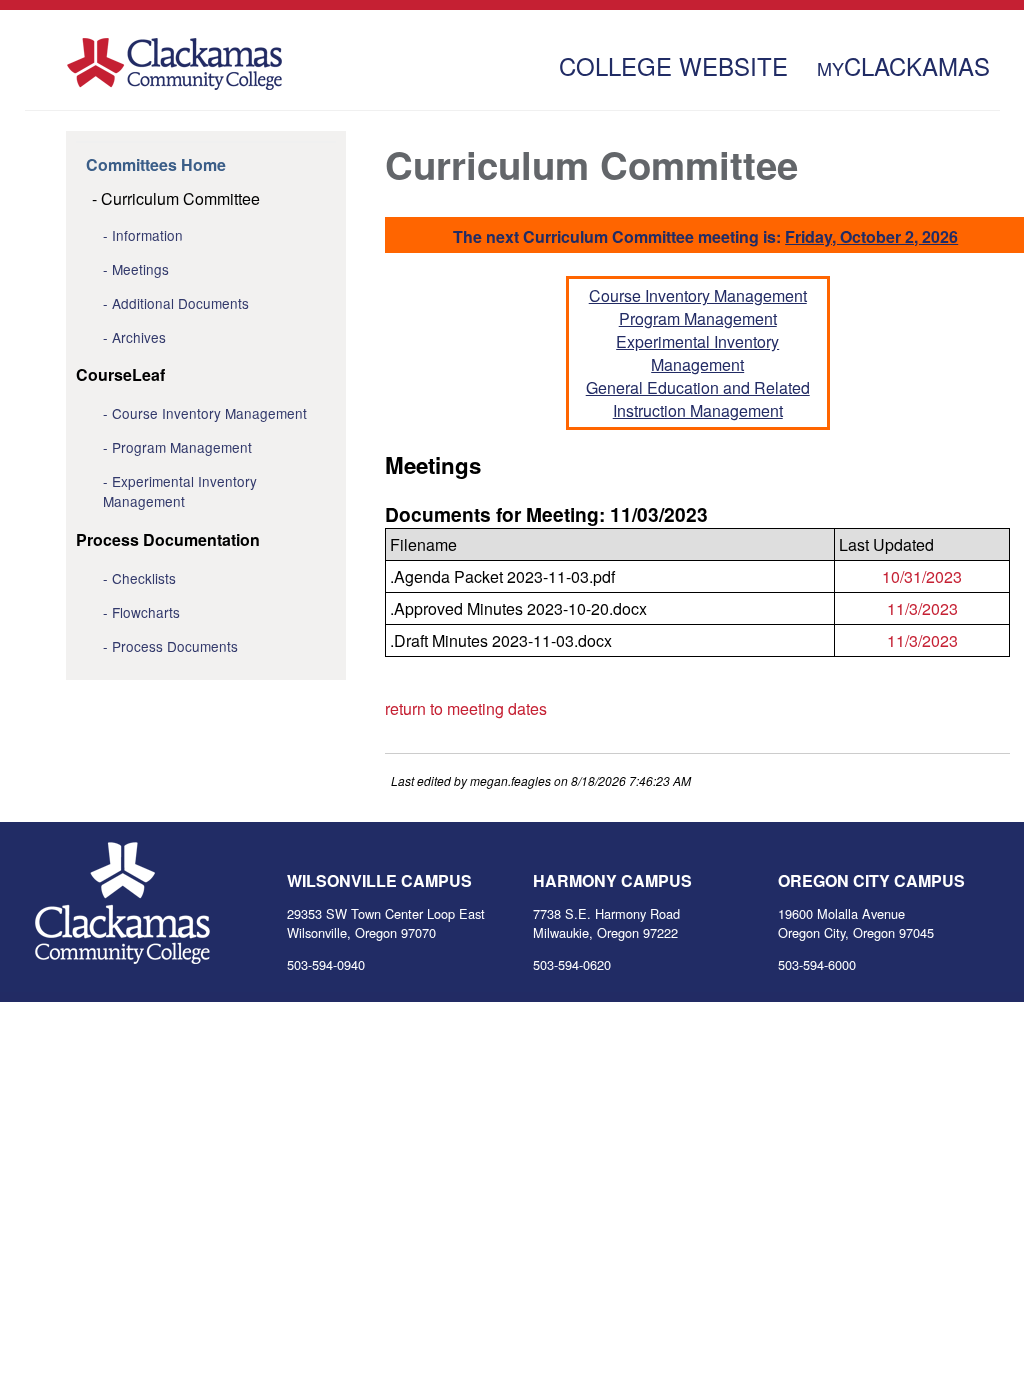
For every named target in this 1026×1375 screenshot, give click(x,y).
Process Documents (175, 646)
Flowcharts (146, 612)
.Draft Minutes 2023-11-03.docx (501, 640)
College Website (673, 63)
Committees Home (156, 164)
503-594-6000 (817, 964)
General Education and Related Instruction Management (698, 399)
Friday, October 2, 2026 (871, 236)
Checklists (144, 578)
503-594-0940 (326, 964)
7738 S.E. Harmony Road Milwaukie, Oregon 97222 (606, 923)
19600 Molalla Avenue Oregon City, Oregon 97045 (856, 923)
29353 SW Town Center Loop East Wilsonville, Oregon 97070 (386, 923)
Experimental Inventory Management (180, 491)
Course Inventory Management (209, 413)
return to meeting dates (466, 708)
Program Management (182, 447)
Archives (139, 337)
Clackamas (903, 63)
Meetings (140, 269)
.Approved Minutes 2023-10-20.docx (518, 608)
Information (147, 235)
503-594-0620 (572, 964)
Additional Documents (180, 303)
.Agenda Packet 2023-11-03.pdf (502, 576)
